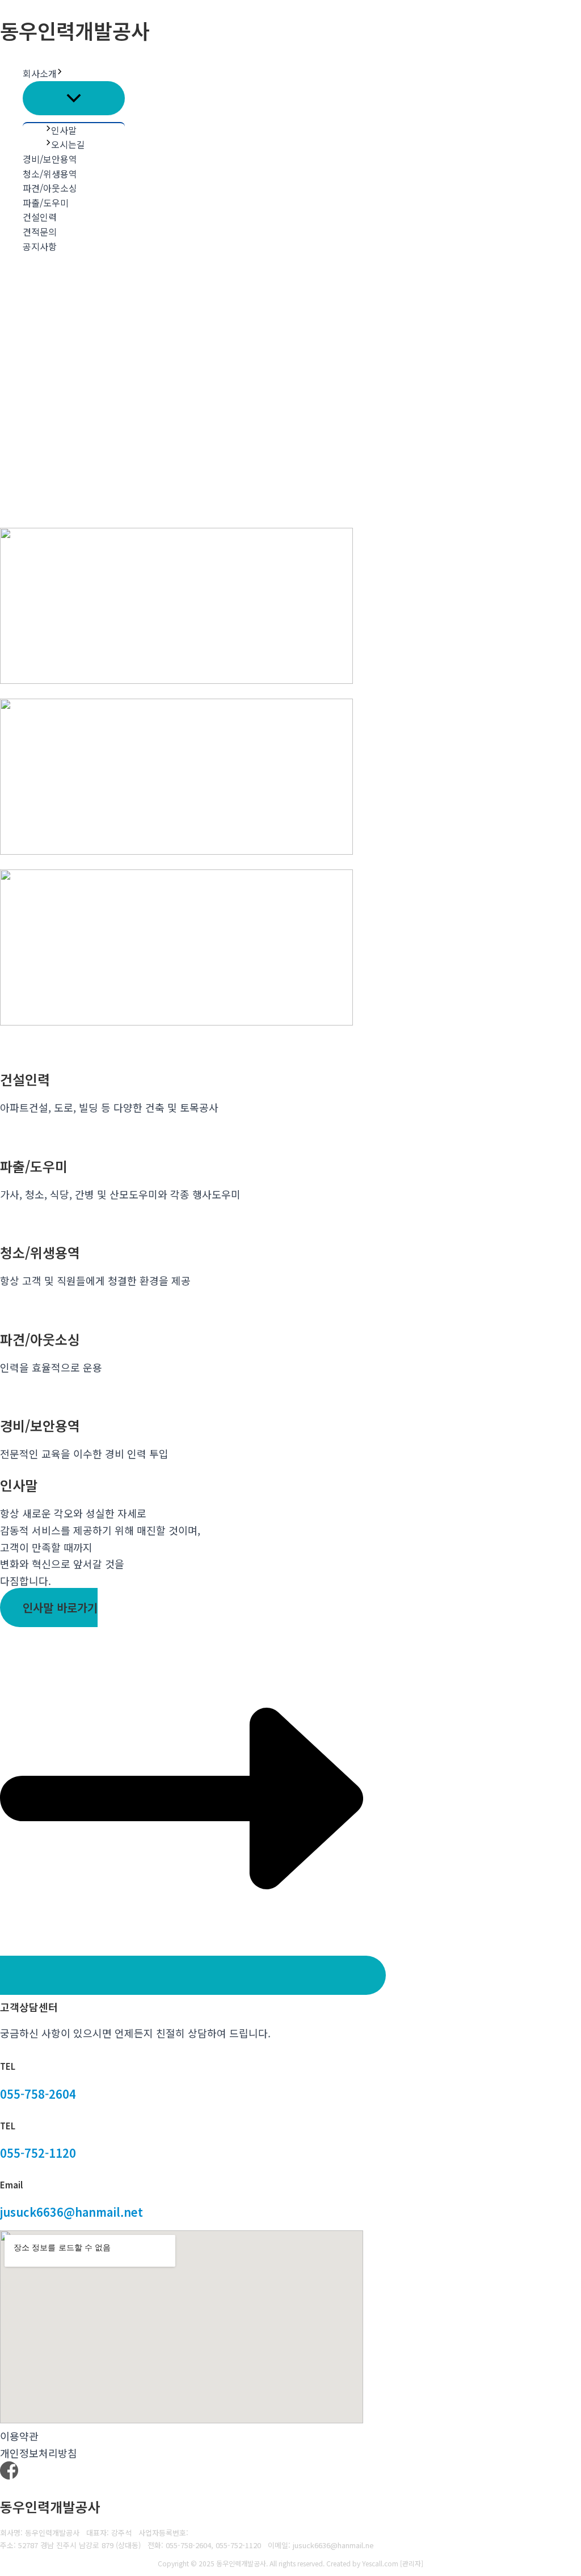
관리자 (412, 2563)
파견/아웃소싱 (50, 188)
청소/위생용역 (50, 174)
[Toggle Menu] (74, 98)
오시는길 (68, 144)
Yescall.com (380, 2563)
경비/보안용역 (50, 159)
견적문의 (40, 232)
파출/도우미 (46, 203)
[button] (60, 74)
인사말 (64, 130)
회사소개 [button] (40, 73)
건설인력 (40, 217)
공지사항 (40, 246)
